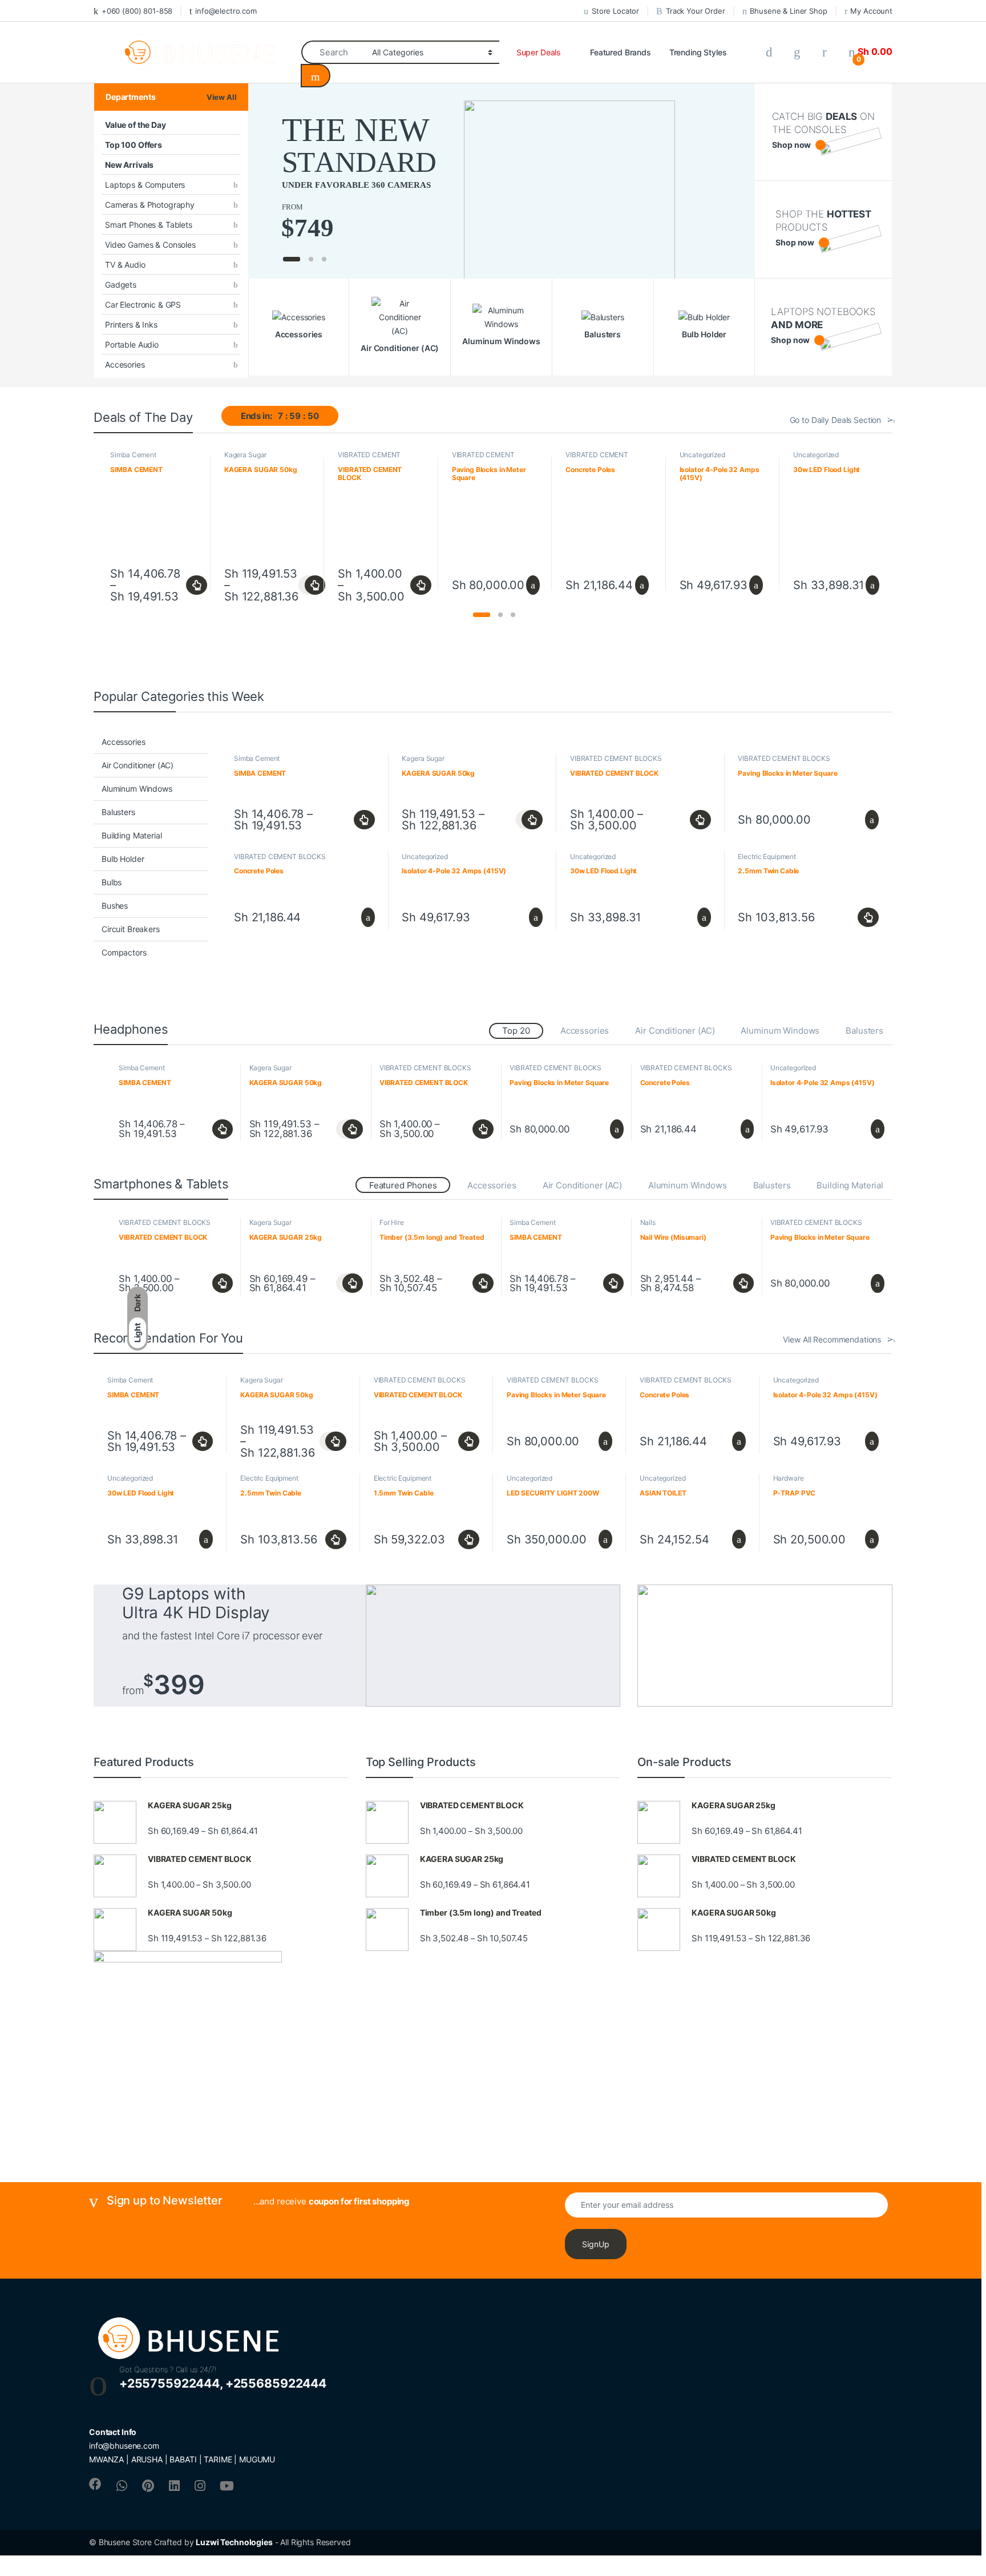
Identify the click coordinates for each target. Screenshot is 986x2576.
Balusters (118, 812)
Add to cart (532, 585)
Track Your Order (696, 11)
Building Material (132, 835)
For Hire (392, 1222)
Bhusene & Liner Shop (788, 11)
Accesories (125, 364)
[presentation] (886, 524)
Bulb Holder (123, 859)
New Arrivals (129, 165)
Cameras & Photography (150, 205)
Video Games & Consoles (150, 245)
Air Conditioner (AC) (138, 765)
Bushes (115, 906)
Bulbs (112, 882)
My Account (871, 11)
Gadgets (121, 285)
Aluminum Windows (137, 789)
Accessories (123, 742)
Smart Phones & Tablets (149, 225)
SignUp (596, 2244)
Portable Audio (132, 344)
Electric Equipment (767, 856)
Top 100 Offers (134, 145)
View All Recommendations (832, 1339)
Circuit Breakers (131, 929)
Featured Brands (621, 52)
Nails (648, 1222)
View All (222, 97)
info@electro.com (226, 11)
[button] (482, 615)
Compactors (124, 952)
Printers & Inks (131, 324)
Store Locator (615, 11)
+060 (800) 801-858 (137, 11)
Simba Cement (133, 455)
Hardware (789, 1478)
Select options (194, 585)
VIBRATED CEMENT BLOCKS (369, 458)
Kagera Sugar (245, 455)
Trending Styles (698, 52)
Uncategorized (702, 455)
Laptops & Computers (145, 185)
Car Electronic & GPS (143, 305)
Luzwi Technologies (234, 2542)
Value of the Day (136, 125)
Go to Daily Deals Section (836, 420)
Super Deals (539, 52)
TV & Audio (125, 265)
